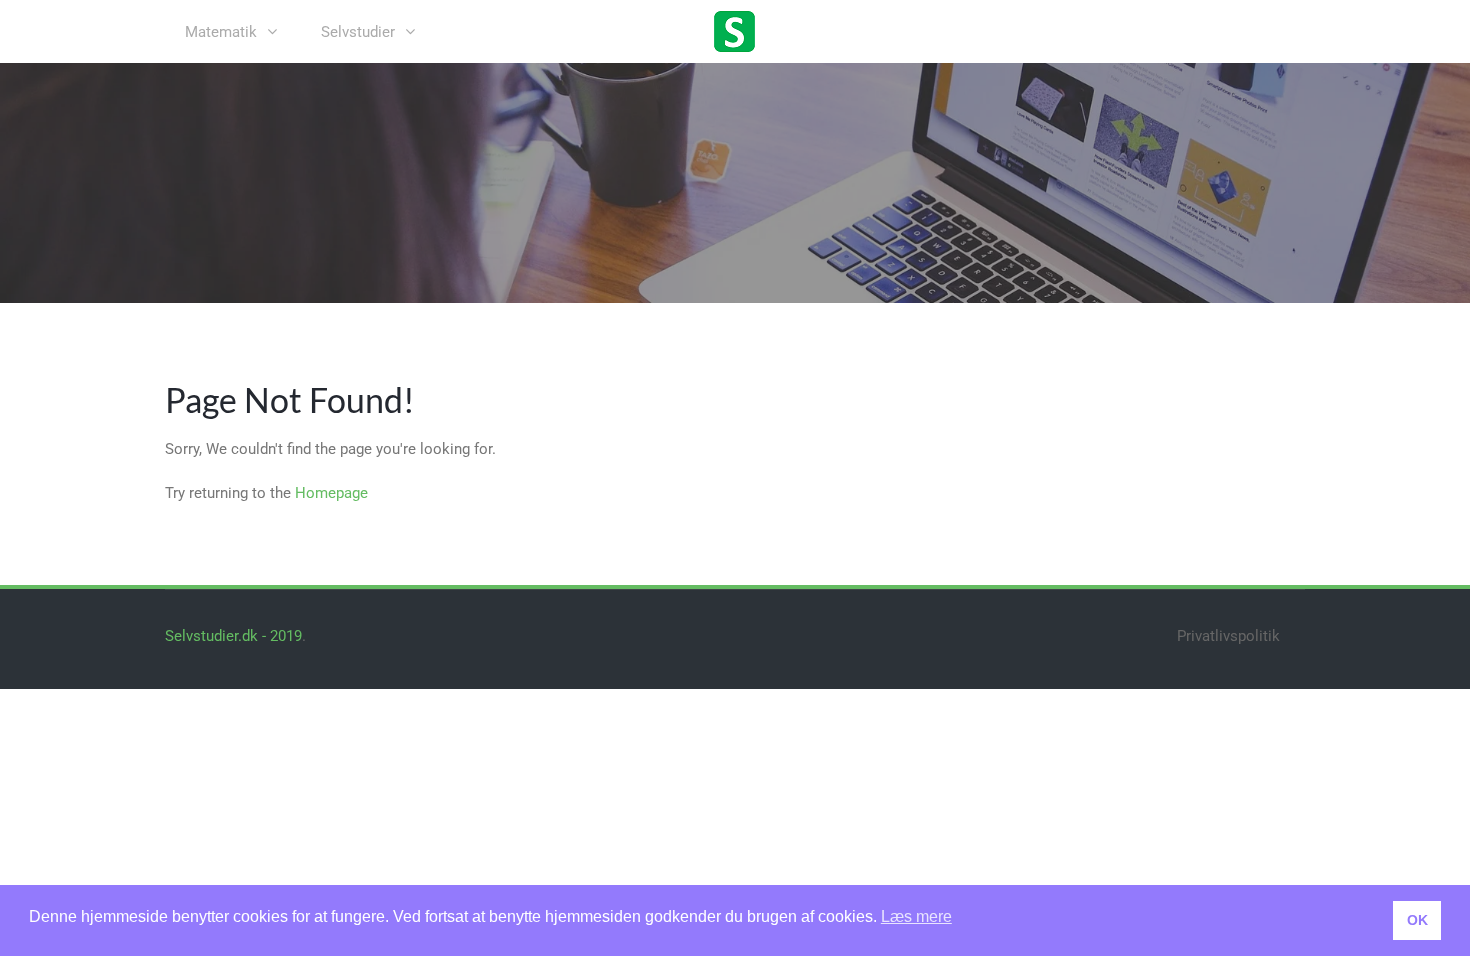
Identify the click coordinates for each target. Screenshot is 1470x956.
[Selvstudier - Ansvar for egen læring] (735, 30)
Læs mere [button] (916, 916)
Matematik (221, 32)
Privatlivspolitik (1228, 636)
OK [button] (1417, 920)
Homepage (331, 493)
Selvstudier (358, 32)
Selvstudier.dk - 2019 (233, 636)
